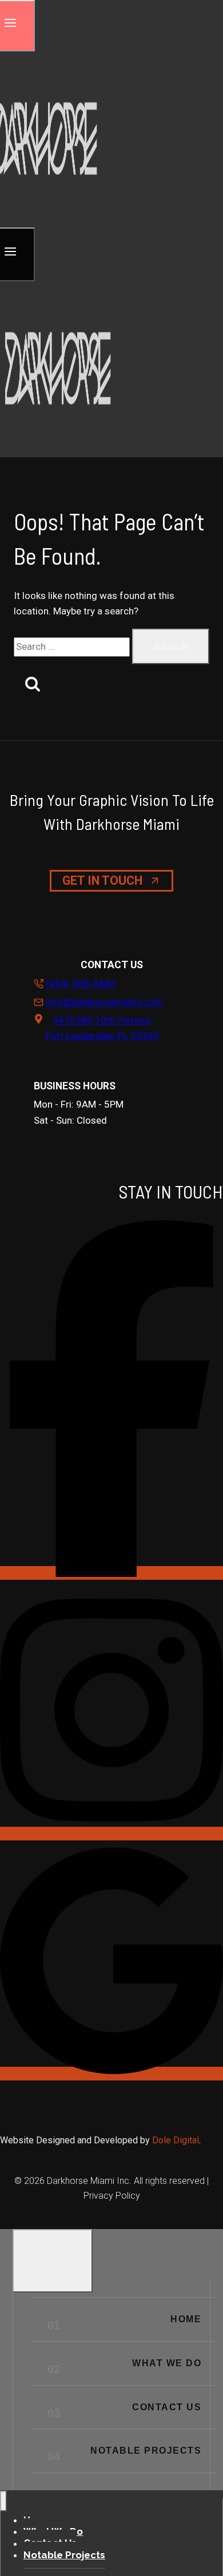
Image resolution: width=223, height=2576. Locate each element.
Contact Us (167, 2407)
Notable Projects (146, 2451)
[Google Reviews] (111, 2074)
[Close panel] (53, 2261)
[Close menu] (3, 2501)
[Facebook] (111, 1573)
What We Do (167, 2363)
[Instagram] (111, 1834)
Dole (163, 2140)
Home (186, 2319)
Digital (186, 2140)
